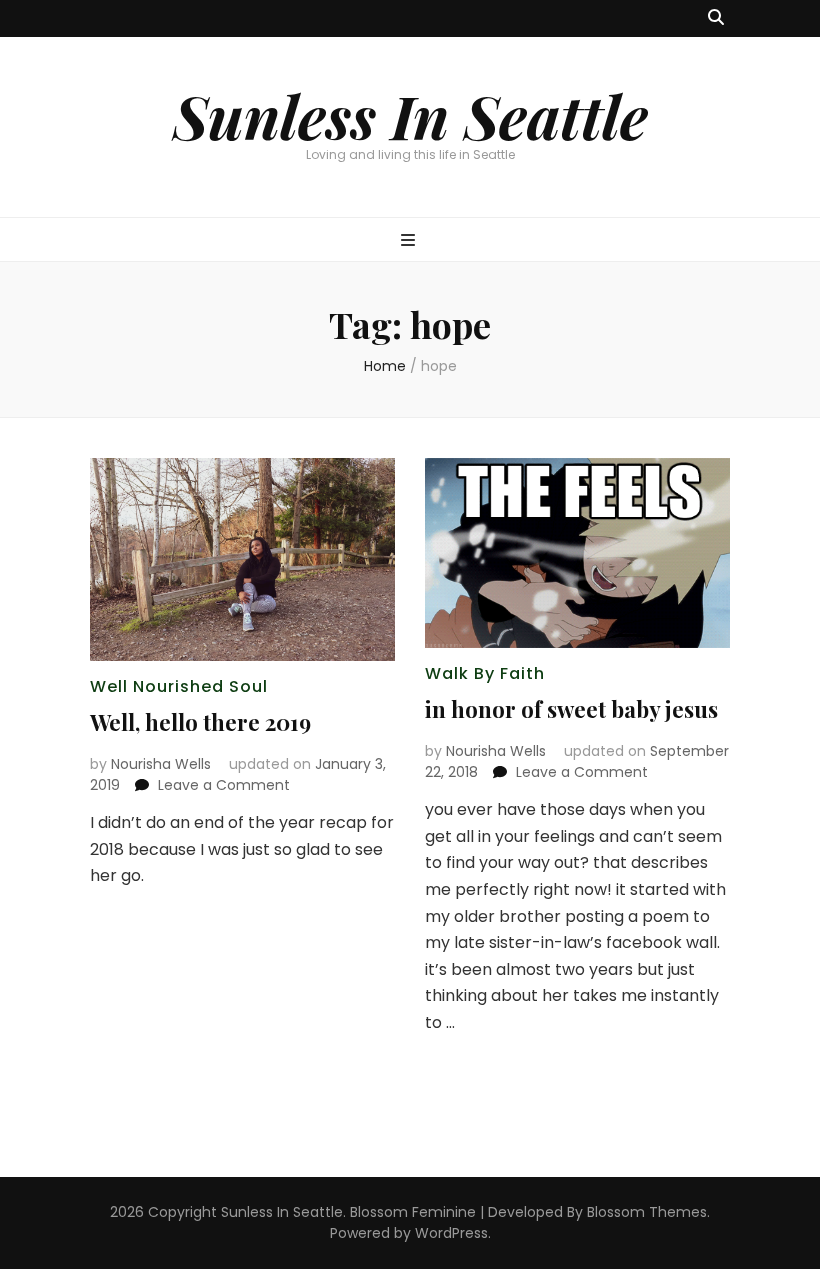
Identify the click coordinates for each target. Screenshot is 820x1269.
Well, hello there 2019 (200, 722)
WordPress (451, 1233)
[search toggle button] (716, 18)
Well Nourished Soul (179, 686)
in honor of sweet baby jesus (571, 709)
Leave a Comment (224, 785)
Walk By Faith (485, 673)
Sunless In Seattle (410, 115)
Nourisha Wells (161, 764)
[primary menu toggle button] (410, 241)
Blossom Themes (647, 1212)
